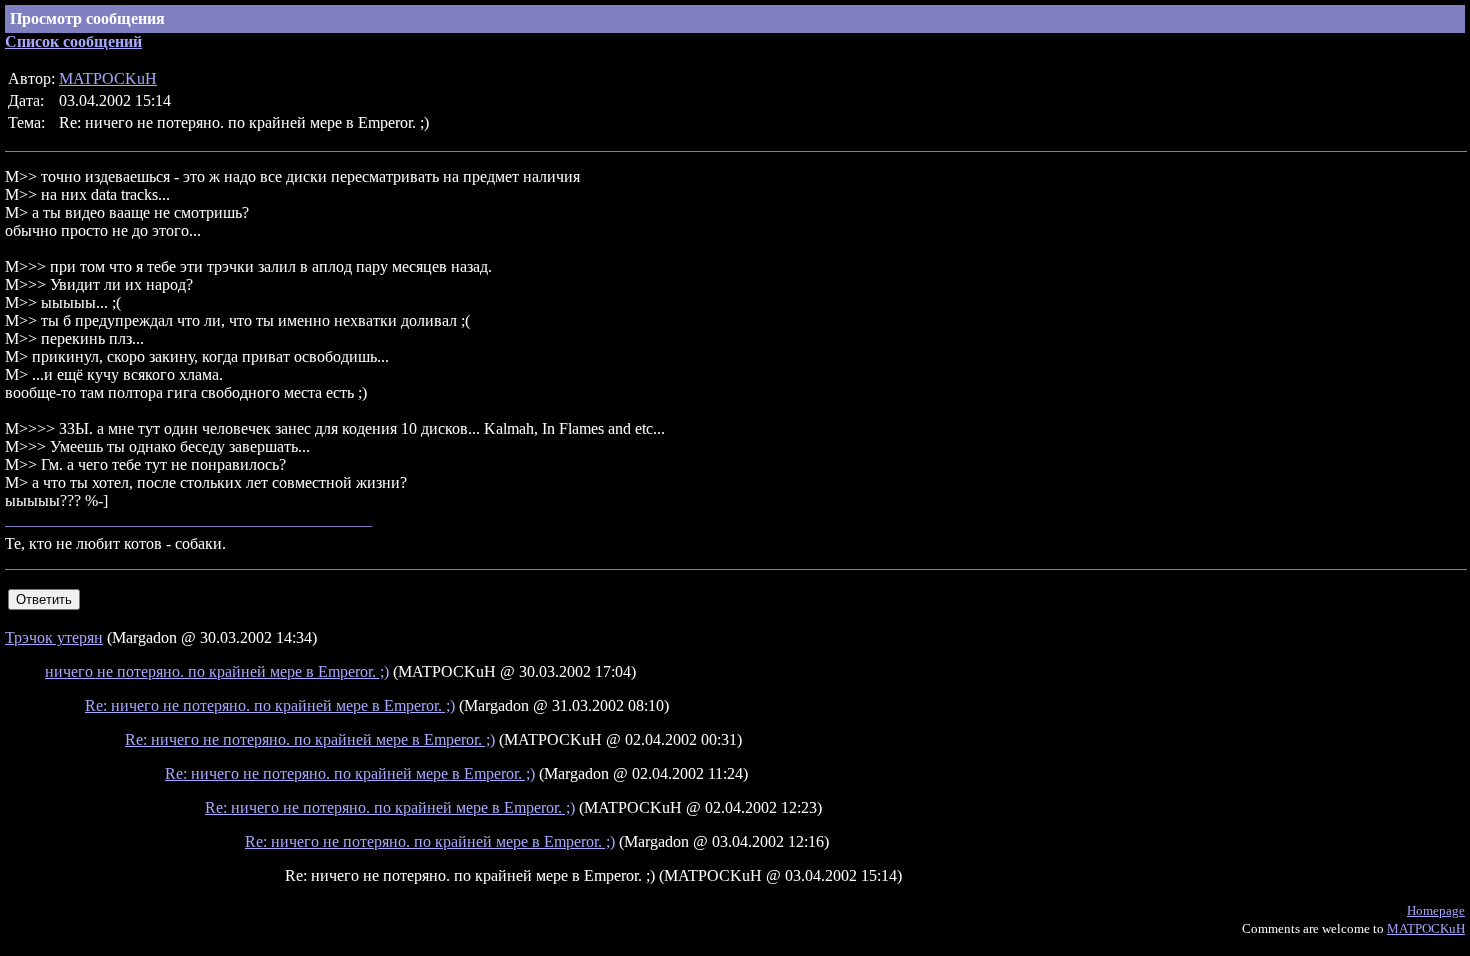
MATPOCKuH (108, 78)
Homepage (1436, 910)
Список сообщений (73, 41)
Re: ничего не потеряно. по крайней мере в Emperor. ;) (270, 705)
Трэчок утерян (54, 637)
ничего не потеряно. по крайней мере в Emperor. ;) (217, 671)
